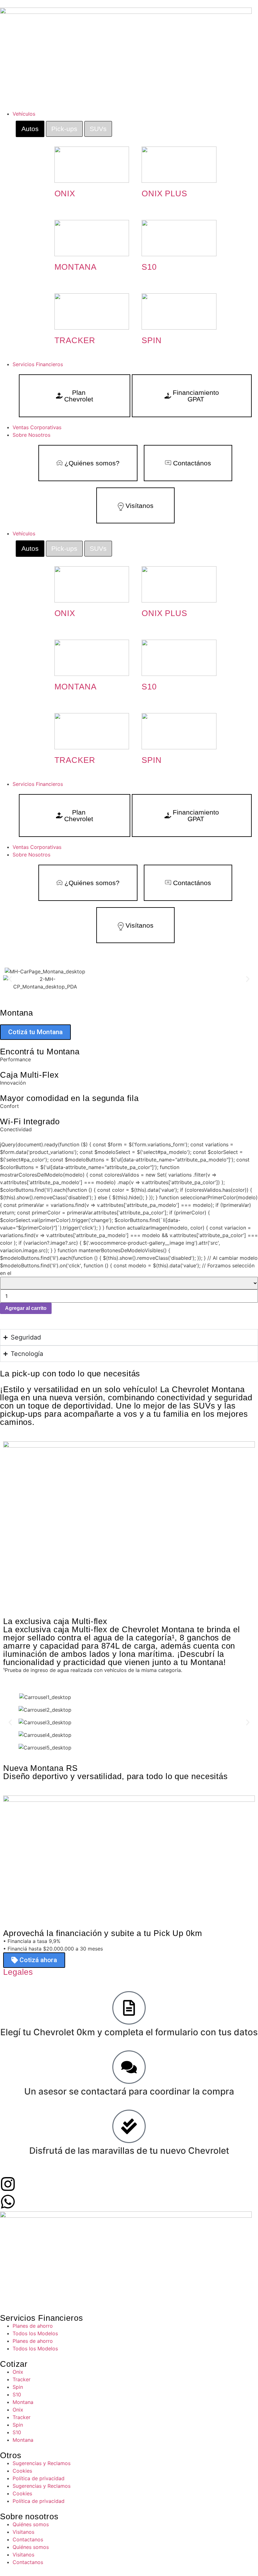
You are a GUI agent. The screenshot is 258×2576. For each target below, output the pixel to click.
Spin (18, 2387)
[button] (10, 979)
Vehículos (24, 533)
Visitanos (23, 2532)
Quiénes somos (31, 2524)
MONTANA (76, 267)
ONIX (65, 193)
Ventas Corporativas (37, 847)
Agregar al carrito (26, 1308)
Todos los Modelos (35, 2333)
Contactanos (28, 2539)
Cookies (22, 2471)
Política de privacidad (39, 2478)
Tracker (22, 2379)
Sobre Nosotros (31, 855)
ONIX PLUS (164, 193)
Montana (23, 2402)
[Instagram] (8, 2184)
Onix (18, 2372)
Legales (18, 1972)
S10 (149, 267)
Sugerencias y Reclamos (42, 2463)
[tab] (30, 129)
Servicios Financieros (38, 784)
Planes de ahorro (33, 2326)
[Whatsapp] (8, 2202)
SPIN (152, 340)
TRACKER (75, 340)
